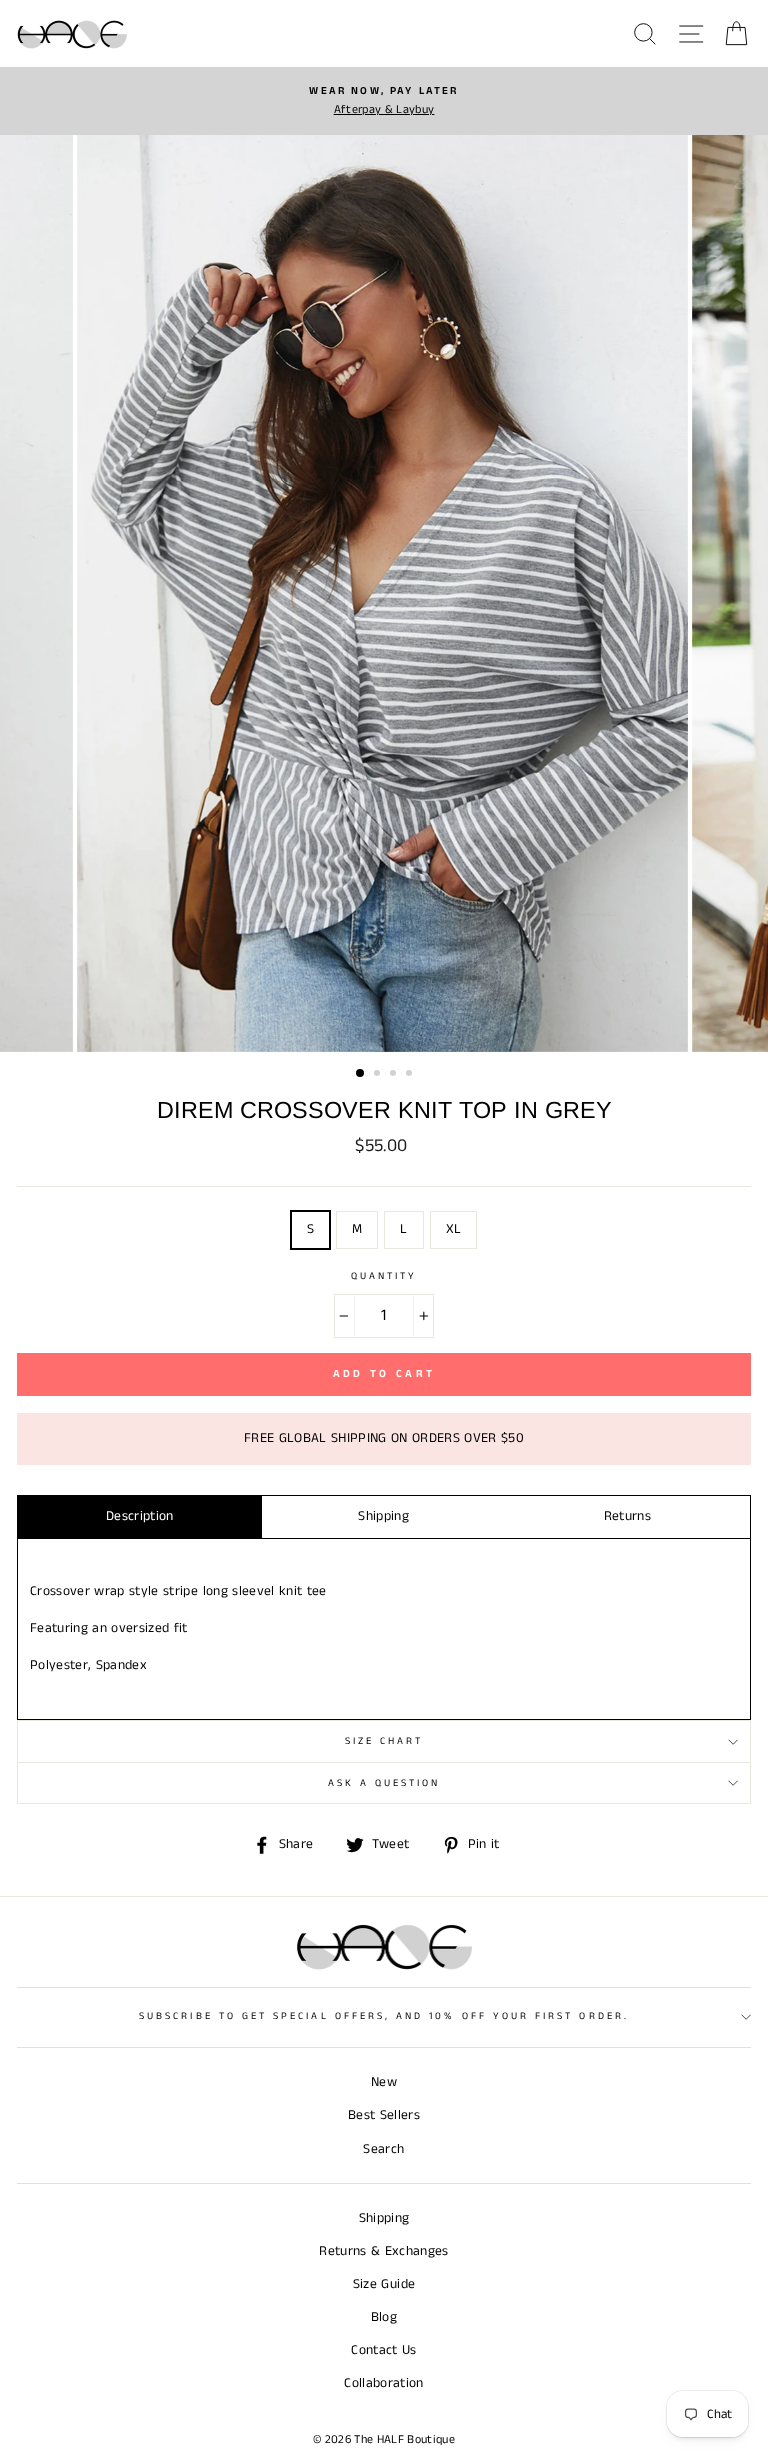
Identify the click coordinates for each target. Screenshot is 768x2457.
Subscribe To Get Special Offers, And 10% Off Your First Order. (384, 2016)
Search (383, 2149)
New (384, 2082)
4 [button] (411, 1075)
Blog (384, 2317)
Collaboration (383, 2383)
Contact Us (383, 2350)
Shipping (383, 1516)
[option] (384, 101)
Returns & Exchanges (383, 2251)
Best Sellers (384, 2115)
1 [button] (361, 1074)
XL (454, 1229)
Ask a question (384, 1783)
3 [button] (395, 1075)
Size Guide (384, 2284)
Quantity (384, 1276)
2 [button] (379, 1075)
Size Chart (384, 1741)
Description (140, 1516)
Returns (627, 1516)
